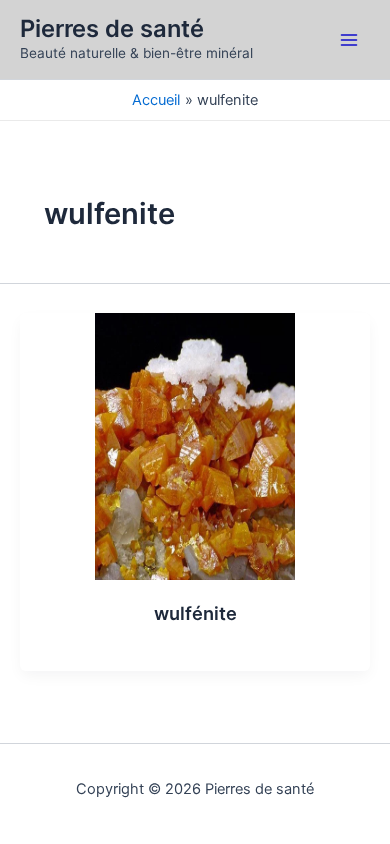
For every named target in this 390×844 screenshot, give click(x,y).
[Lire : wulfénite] (195, 445)
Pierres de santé (112, 28)
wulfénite (195, 613)
